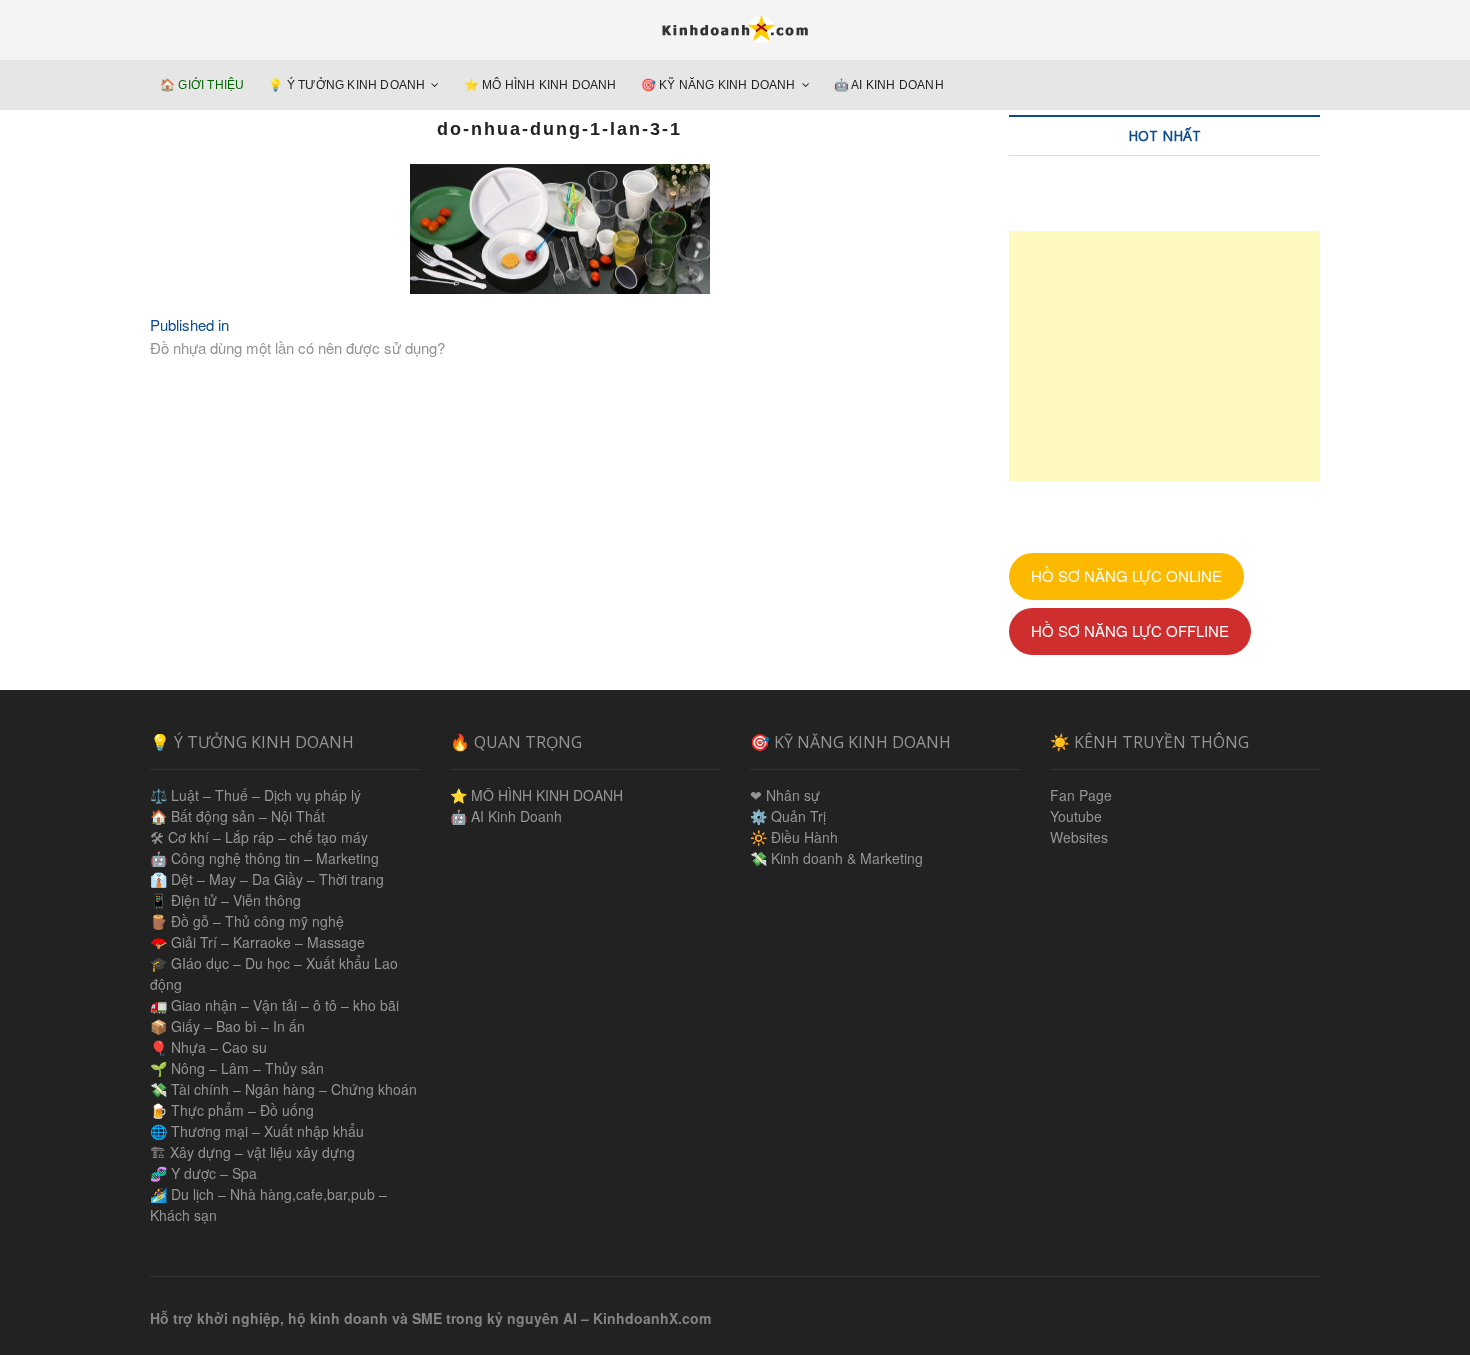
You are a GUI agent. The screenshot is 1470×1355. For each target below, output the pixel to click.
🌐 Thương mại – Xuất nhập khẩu (257, 1131)
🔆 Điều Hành (794, 837)
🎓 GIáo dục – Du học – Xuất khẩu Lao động (274, 973)
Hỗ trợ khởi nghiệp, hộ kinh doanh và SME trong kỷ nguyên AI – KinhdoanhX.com (430, 1318)
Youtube (1076, 816)
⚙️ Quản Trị (788, 816)
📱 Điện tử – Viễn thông (225, 900)
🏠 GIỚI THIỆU (202, 85)
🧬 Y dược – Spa (203, 1173)
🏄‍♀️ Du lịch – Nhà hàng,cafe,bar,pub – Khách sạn (268, 1204)
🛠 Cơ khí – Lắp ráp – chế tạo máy (259, 837)
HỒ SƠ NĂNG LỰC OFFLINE (1130, 630)
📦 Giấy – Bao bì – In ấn (227, 1026)
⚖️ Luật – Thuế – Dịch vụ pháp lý (255, 795)
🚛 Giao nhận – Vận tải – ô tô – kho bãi (274, 1005)
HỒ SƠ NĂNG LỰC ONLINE (1126, 575)
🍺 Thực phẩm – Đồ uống (232, 1110)
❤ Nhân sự (785, 795)
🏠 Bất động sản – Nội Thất (237, 816)
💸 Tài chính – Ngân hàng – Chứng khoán (283, 1089)
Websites (1079, 837)
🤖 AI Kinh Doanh (889, 85)
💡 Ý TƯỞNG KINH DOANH (346, 85)
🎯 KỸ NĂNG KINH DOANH (718, 85)
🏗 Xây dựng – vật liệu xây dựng (252, 1152)
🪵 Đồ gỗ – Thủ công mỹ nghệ (247, 921)
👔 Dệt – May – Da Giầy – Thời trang (267, 879)
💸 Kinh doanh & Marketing (836, 858)
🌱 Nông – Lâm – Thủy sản (237, 1068)
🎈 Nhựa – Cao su (208, 1047)
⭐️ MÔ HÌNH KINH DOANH (540, 85)
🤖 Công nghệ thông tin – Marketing (264, 858)
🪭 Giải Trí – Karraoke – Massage (257, 942)
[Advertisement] (1164, 356)
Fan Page (1081, 795)
